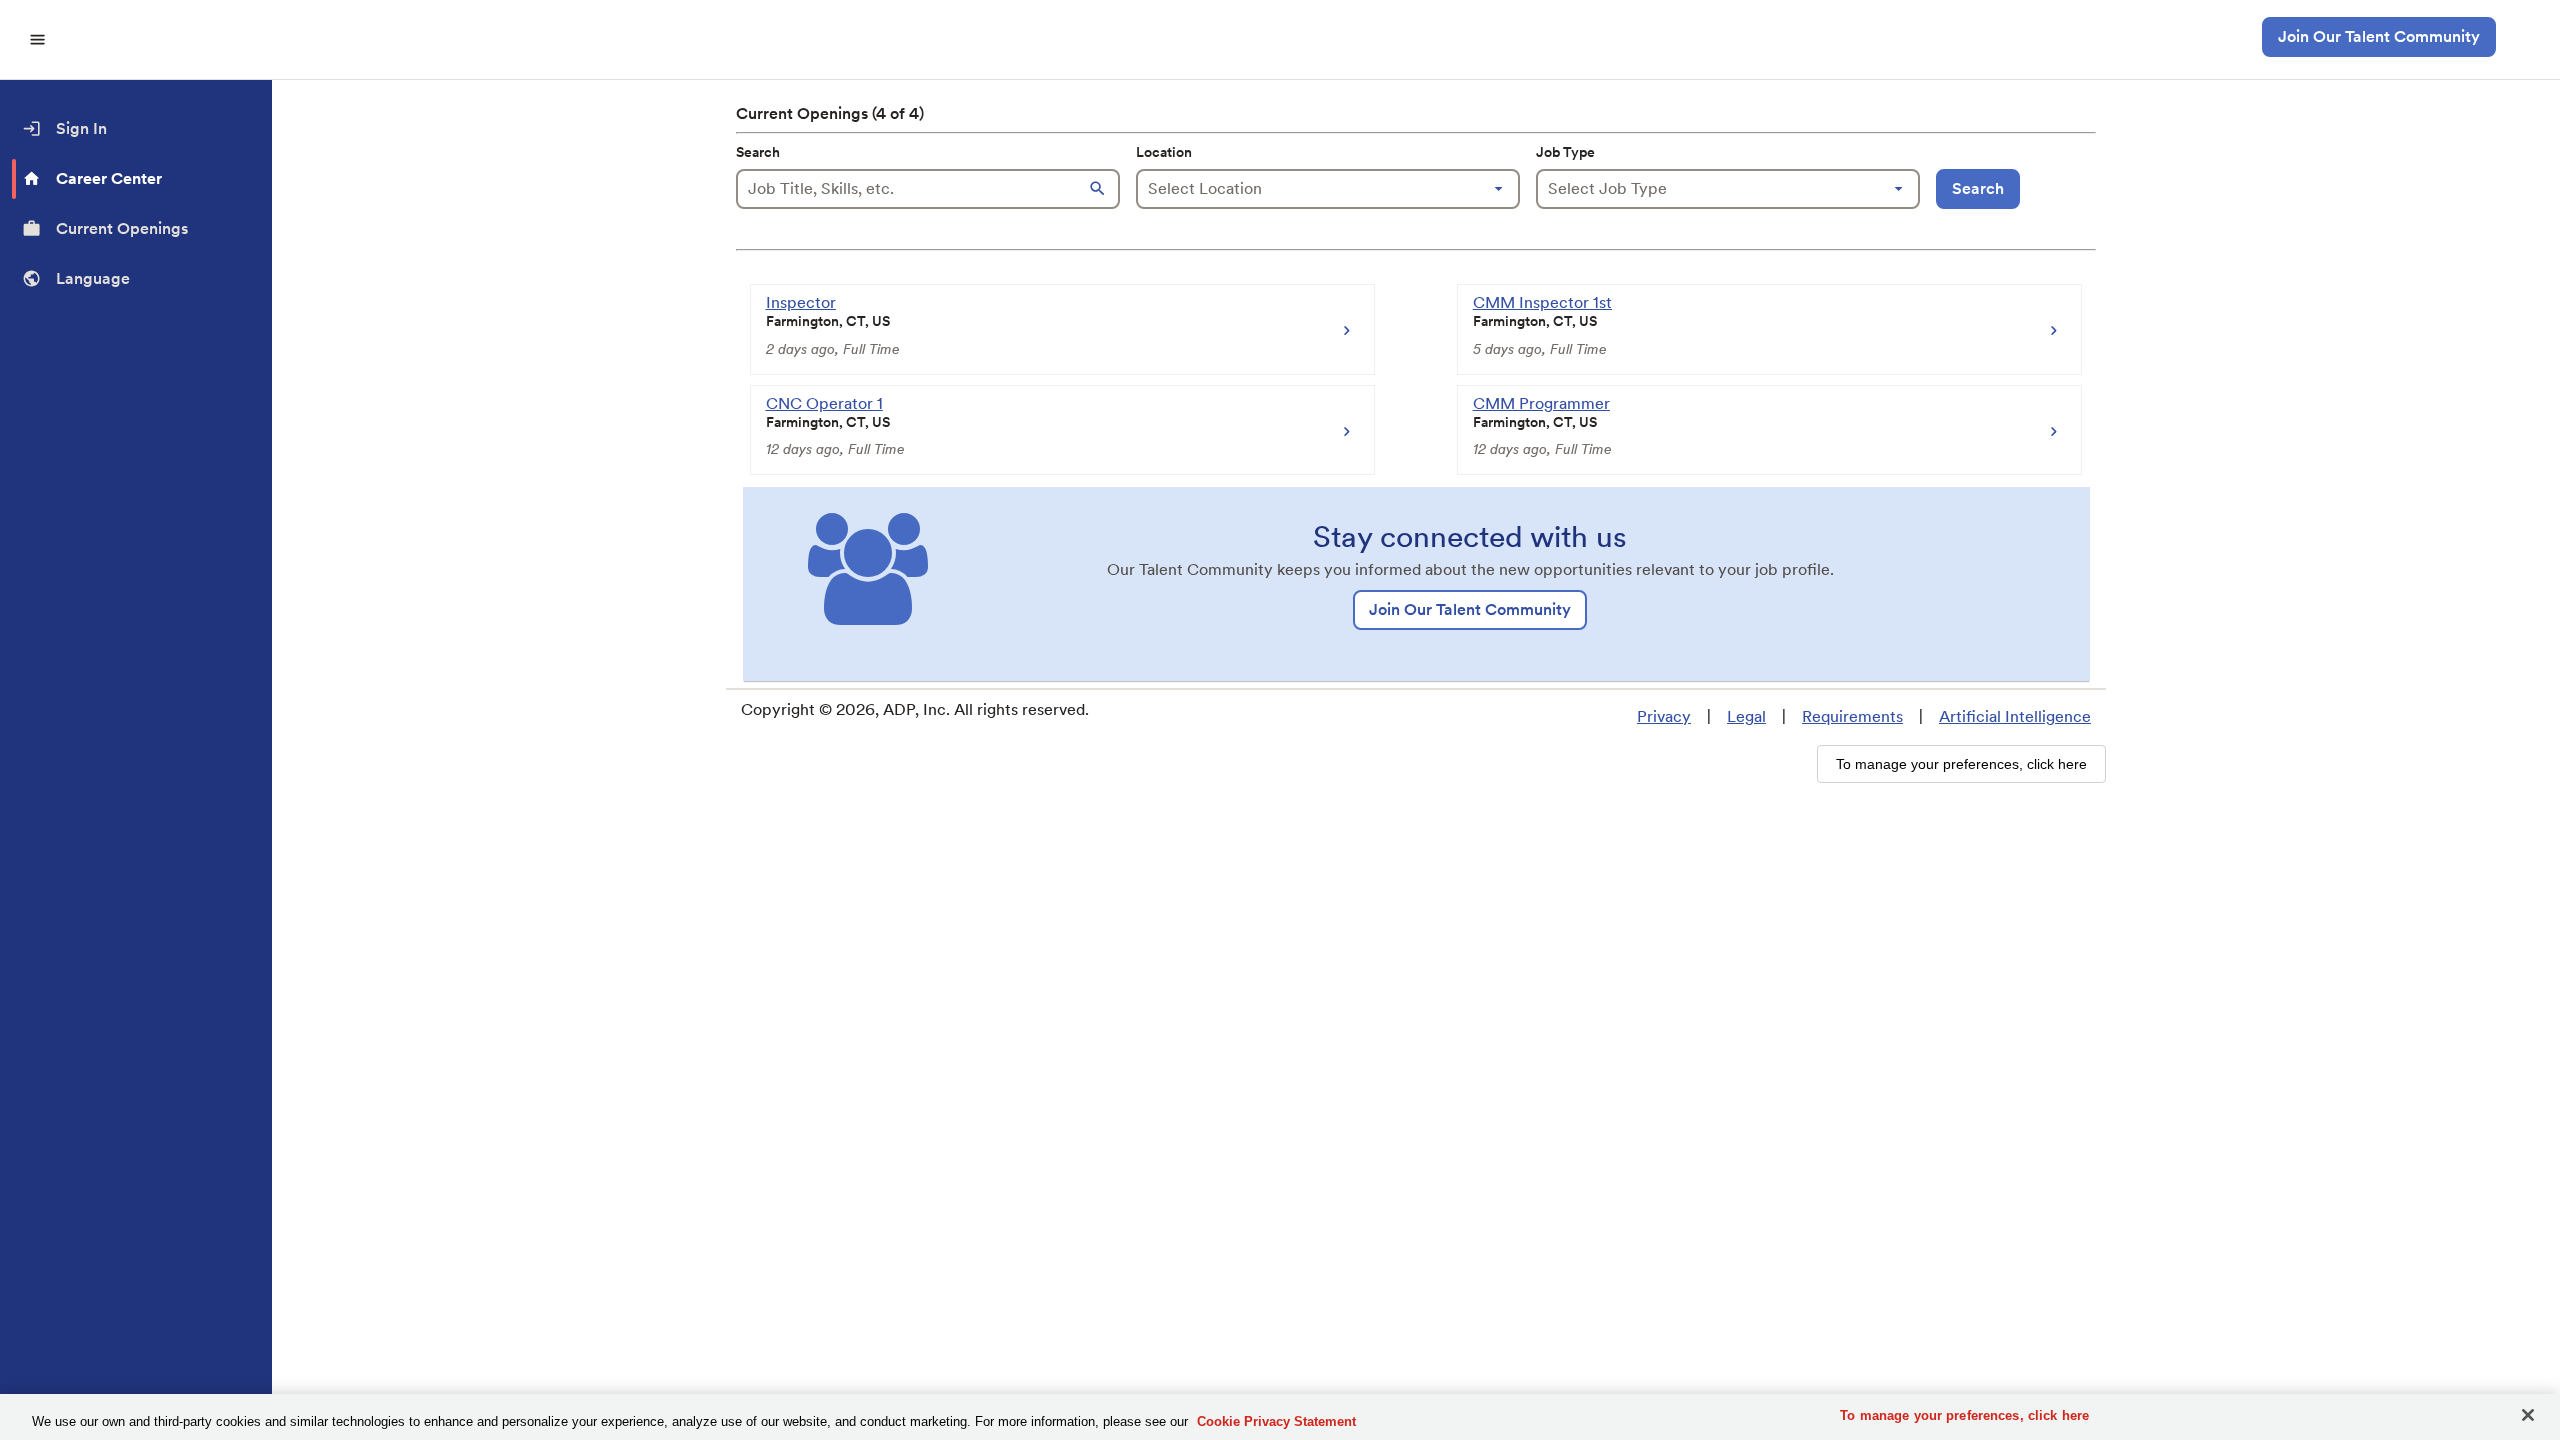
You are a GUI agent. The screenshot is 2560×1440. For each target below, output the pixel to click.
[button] (1100, 189)
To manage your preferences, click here (1964, 1415)
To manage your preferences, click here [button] (1961, 764)
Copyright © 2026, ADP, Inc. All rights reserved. (915, 709)
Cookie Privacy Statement (1276, 1421)
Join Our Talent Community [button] (2379, 36)
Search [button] (1978, 188)
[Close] (2528, 1415)
